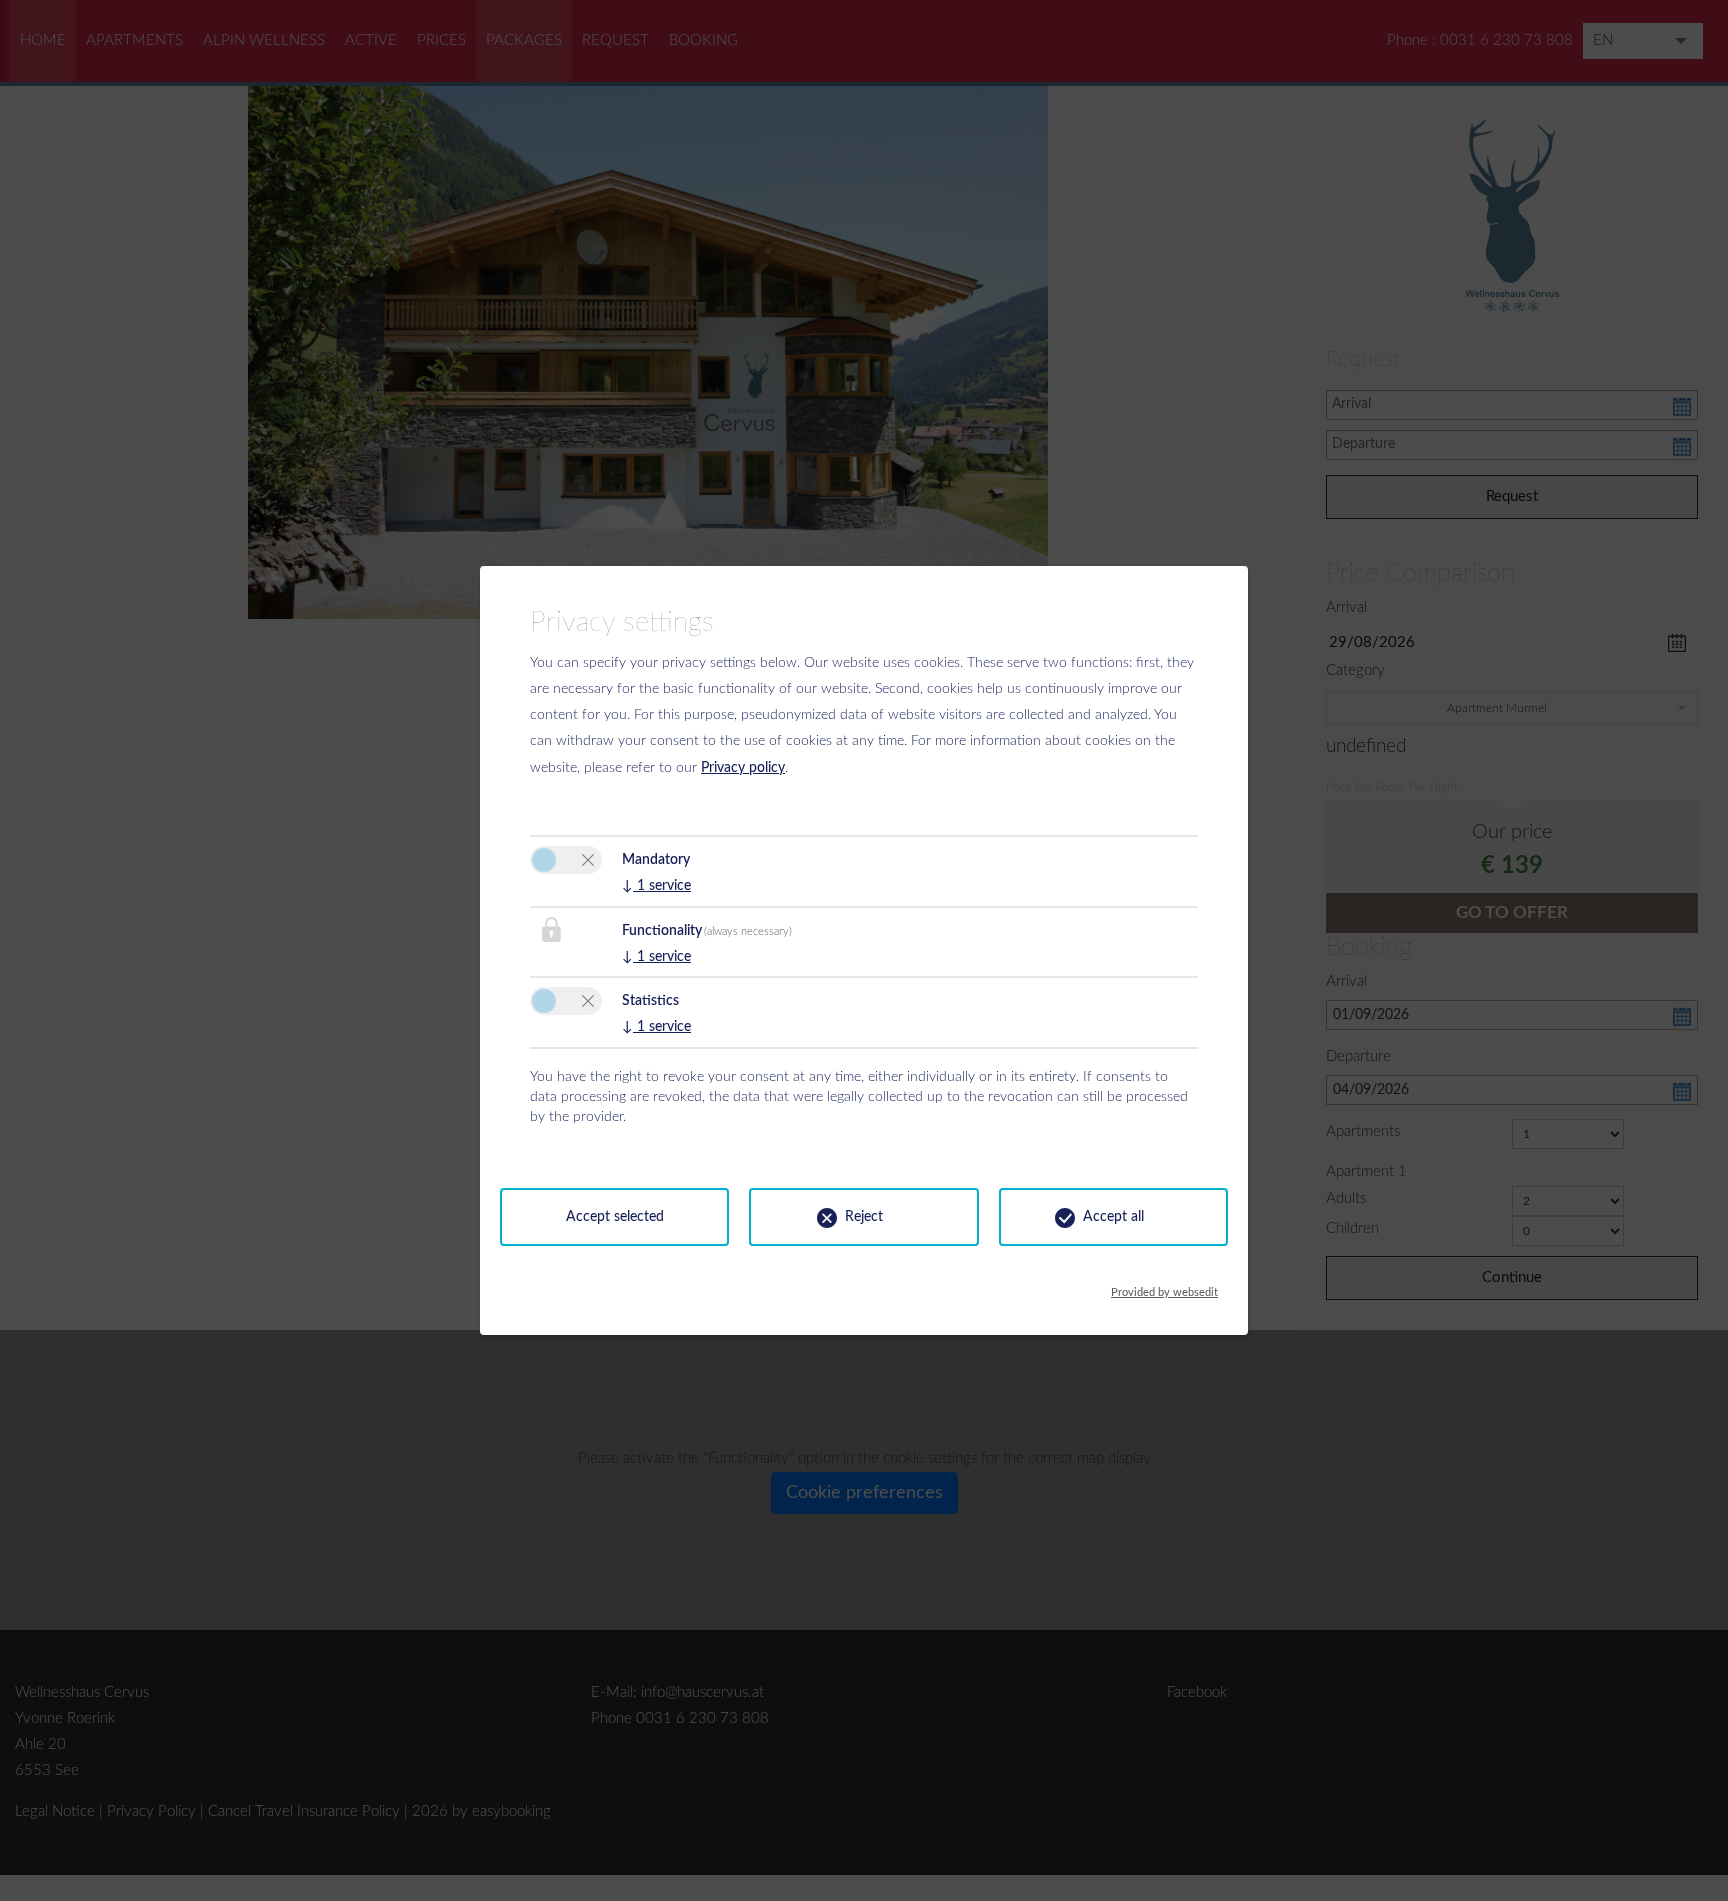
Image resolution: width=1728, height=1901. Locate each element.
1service (656, 886)
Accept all (1113, 1217)
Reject (864, 1217)
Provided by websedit (1164, 1287)
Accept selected (615, 1217)
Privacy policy (743, 768)
